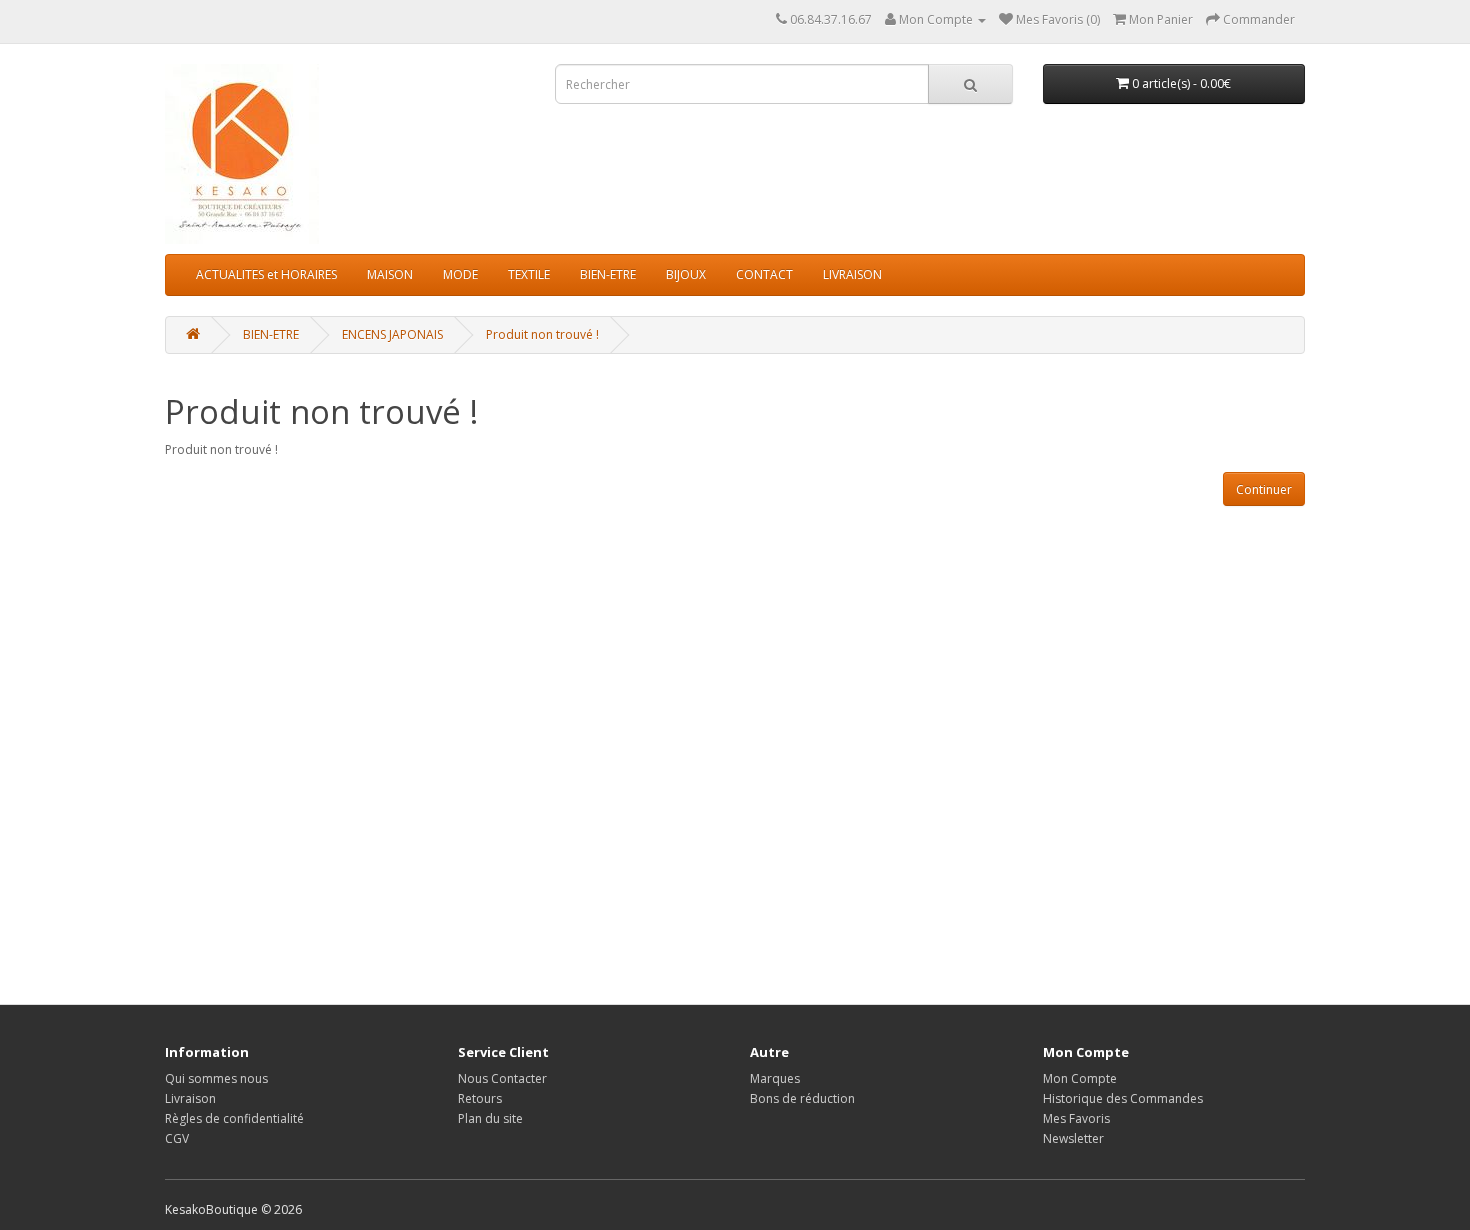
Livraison (190, 1098)
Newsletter (1073, 1138)
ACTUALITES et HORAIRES (266, 274)
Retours (480, 1098)
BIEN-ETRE (608, 274)
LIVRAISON (852, 274)
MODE (460, 274)
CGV (177, 1138)
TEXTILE (529, 274)
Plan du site (490, 1118)
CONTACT (764, 274)
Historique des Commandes (1123, 1098)
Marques (775, 1078)
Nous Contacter (502, 1078)
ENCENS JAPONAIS (392, 334)
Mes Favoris (1076, 1118)
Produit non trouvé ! (542, 334)
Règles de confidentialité (234, 1118)
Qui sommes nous (216, 1078)
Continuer (1264, 489)
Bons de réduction (802, 1098)
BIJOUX (686, 274)
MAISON (390, 274)
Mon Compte (1080, 1078)
